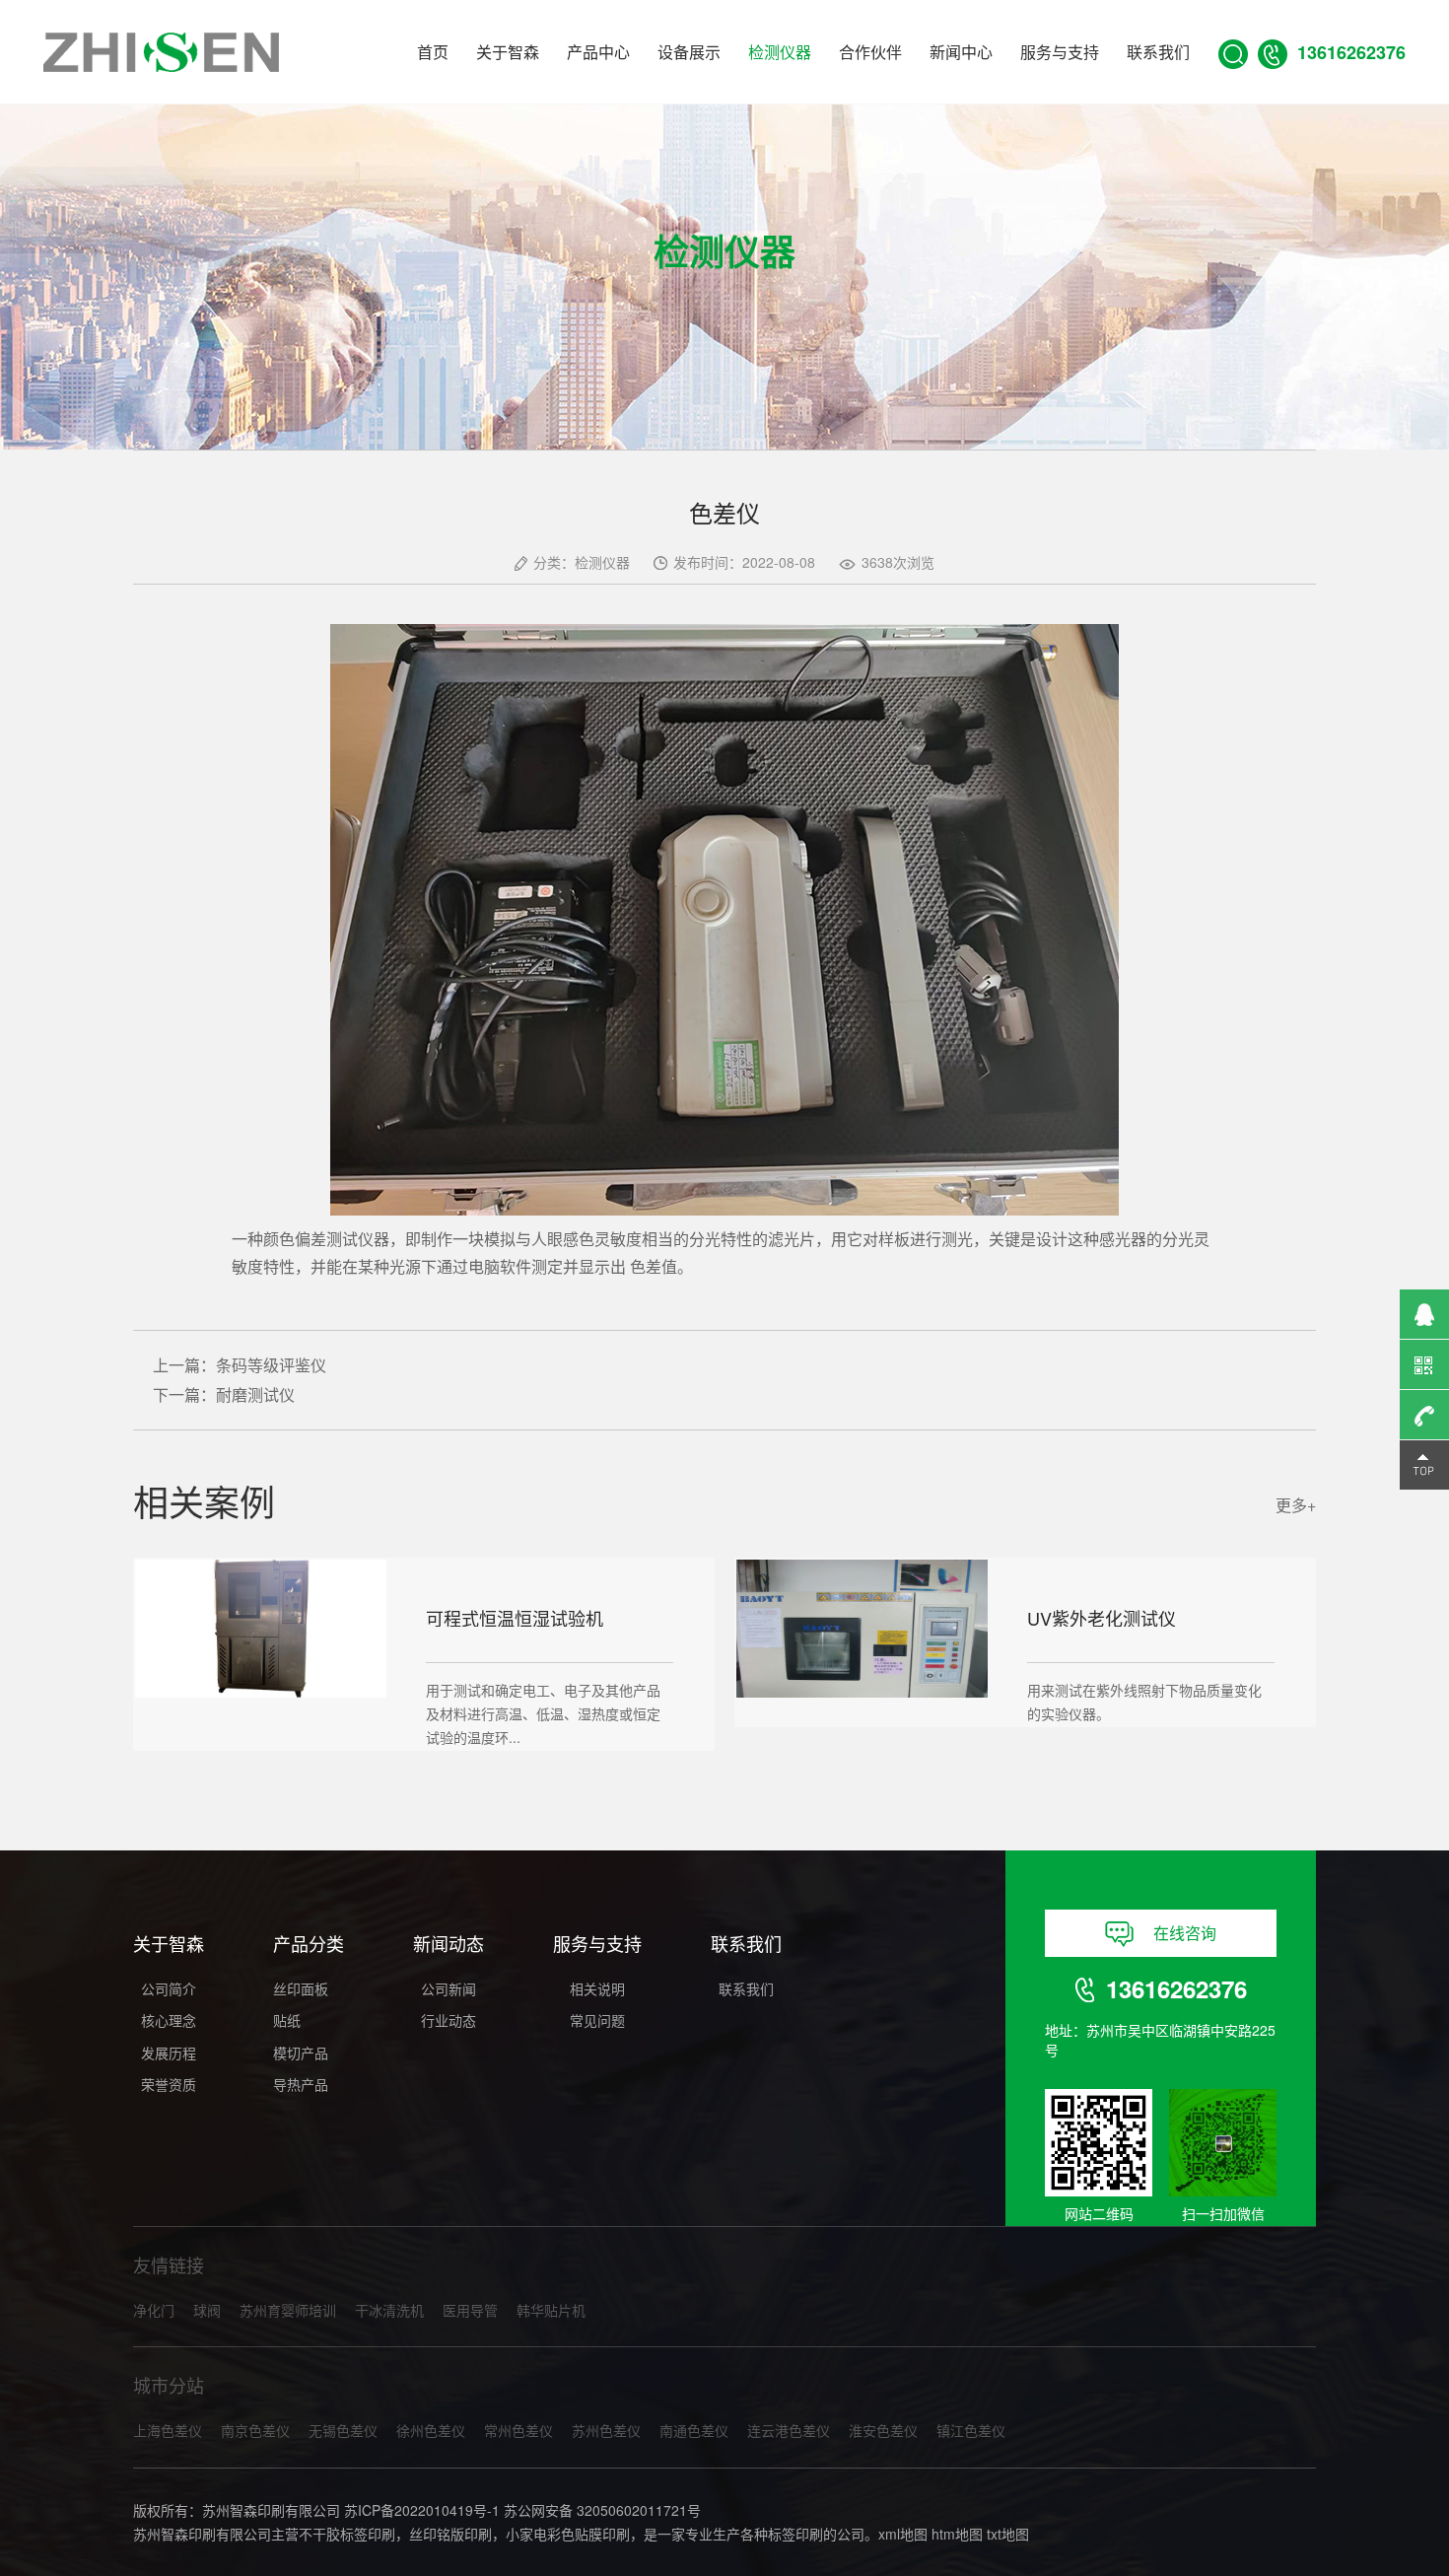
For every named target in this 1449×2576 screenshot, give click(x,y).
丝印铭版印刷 (450, 2534)
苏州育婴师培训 (288, 2310)
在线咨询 (1185, 1933)
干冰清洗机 (389, 2310)
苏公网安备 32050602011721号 (602, 2510)
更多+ (1296, 1505)
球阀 (207, 2310)
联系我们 (1158, 52)
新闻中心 (961, 52)
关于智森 (508, 52)
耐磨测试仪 (255, 1394)
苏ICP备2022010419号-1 (422, 2510)
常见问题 (597, 2020)
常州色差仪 (518, 2430)
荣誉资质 (169, 2084)
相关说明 (597, 1988)
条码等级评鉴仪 (271, 1365)
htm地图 (957, 2534)
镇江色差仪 (971, 2430)
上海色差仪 (168, 2430)
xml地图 (903, 2534)
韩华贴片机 (551, 2310)
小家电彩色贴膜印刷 (568, 2534)
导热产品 (301, 2084)
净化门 (154, 2310)
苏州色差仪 (606, 2430)
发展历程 (169, 2053)
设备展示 (689, 52)
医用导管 (470, 2310)
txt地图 (1008, 2534)
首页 (433, 52)
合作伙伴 (870, 52)
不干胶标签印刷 (347, 2534)
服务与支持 (1060, 52)
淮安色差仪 (883, 2430)
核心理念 (169, 2020)
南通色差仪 (694, 2430)
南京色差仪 (255, 2430)
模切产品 (301, 2053)
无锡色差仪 (343, 2430)
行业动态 (448, 2020)
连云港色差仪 (789, 2430)
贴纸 (287, 2020)
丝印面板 (301, 1988)
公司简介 (169, 1988)
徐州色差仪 (431, 2430)
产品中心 (598, 52)
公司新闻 (448, 1988)
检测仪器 (780, 52)
